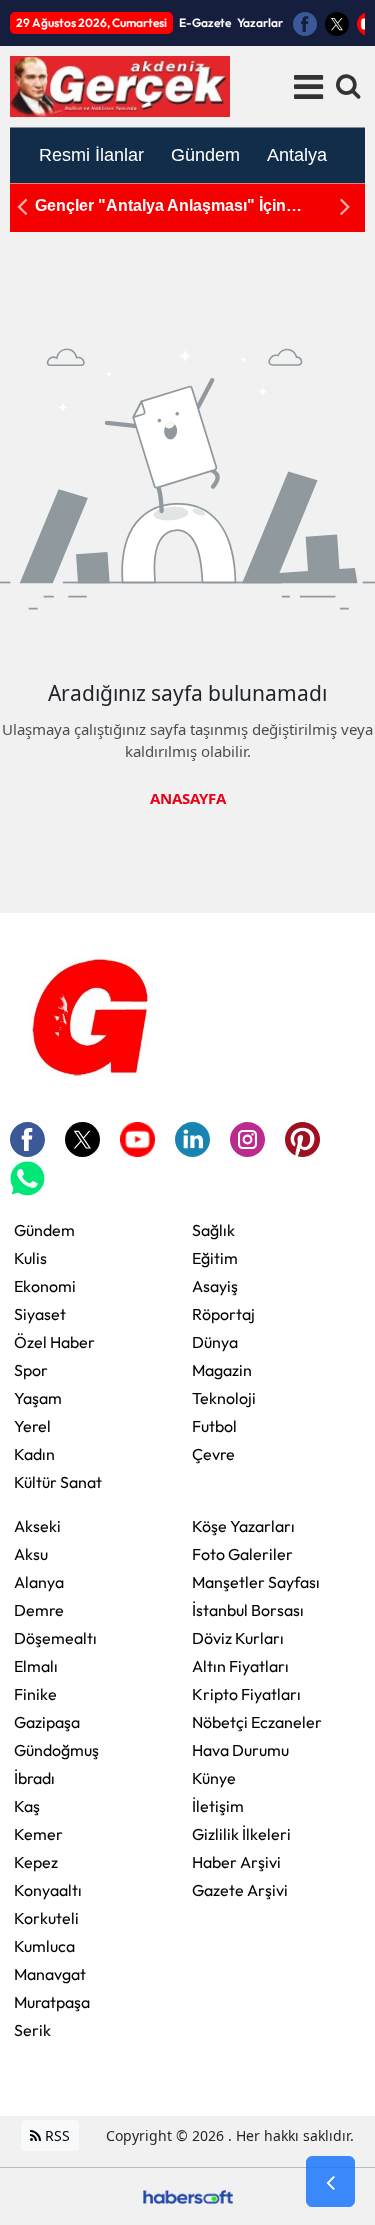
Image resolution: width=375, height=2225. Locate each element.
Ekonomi (45, 1286)
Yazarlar (260, 22)
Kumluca (44, 1946)
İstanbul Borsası (248, 1610)
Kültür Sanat (58, 1482)
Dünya (215, 1342)
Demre (39, 1610)
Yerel (32, 1426)
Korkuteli (46, 1918)
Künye (214, 1778)
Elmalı (36, 1666)
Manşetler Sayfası (256, 1582)
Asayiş (215, 1286)
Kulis (30, 1258)
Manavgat (50, 1974)
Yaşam (38, 1398)
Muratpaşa (52, 2002)
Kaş (27, 1806)
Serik (32, 2030)
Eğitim (215, 1258)
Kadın (34, 1454)
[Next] (345, 206)
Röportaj (223, 1314)
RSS (55, 2135)
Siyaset (40, 1314)
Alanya (39, 1582)
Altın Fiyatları (240, 1666)
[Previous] (22, 206)
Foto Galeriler (242, 1554)
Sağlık (213, 1230)
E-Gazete (205, 22)
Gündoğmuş (56, 1750)
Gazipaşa (47, 1722)
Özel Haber (54, 1342)
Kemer (38, 1834)
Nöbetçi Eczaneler (257, 1722)
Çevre (213, 1454)
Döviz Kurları (238, 1638)
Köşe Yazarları (243, 1526)
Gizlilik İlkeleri (241, 1834)
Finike (35, 1694)
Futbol (214, 1426)
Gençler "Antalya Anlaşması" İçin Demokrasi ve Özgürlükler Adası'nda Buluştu (173, 206)
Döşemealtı (55, 1638)
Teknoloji (224, 1398)
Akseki (37, 1526)
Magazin (222, 1370)
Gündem (44, 1230)
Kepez (36, 1862)
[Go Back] (330, 2182)
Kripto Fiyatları (246, 1694)
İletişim (218, 1806)
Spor (31, 1370)
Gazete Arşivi (240, 1890)
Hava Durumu (240, 1750)
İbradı (34, 1778)
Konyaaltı (48, 1890)
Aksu (31, 1554)
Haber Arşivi (236, 1862)
